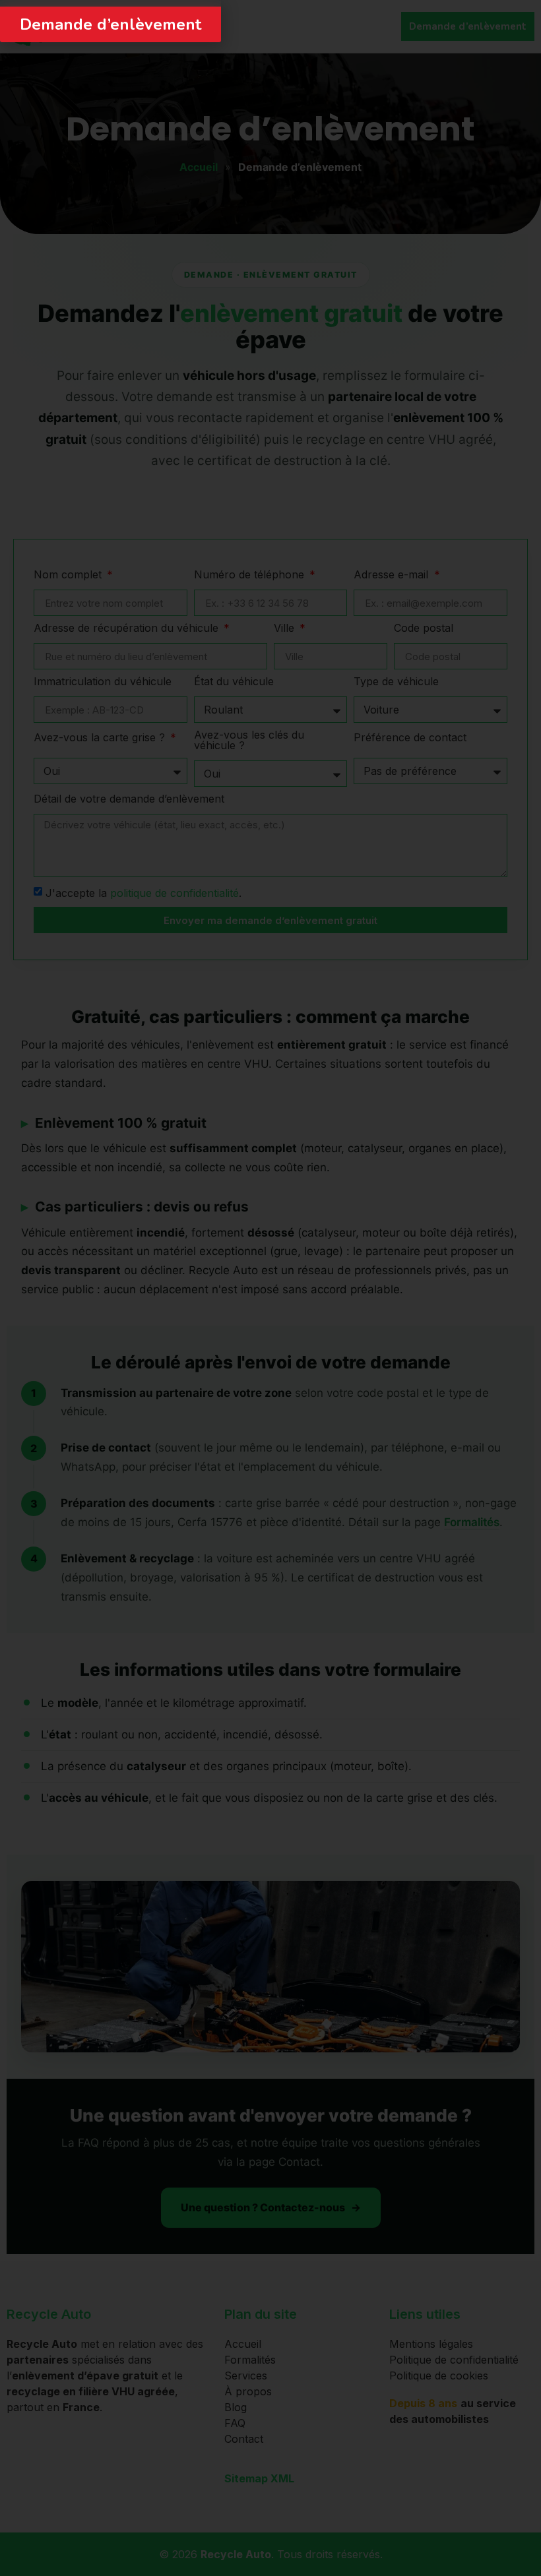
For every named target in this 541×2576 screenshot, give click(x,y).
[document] (270, 1288)
